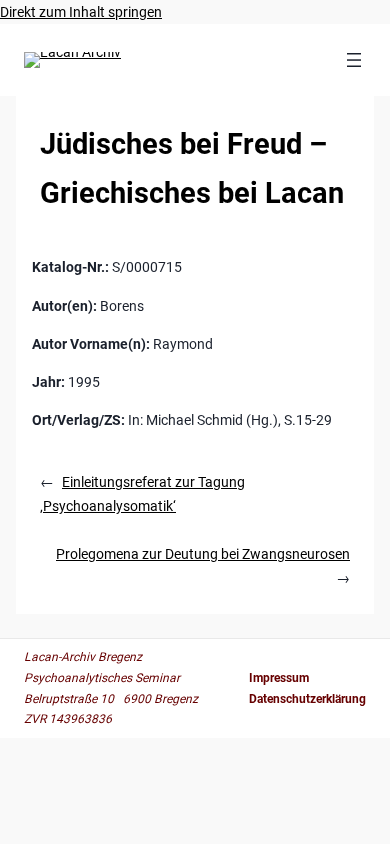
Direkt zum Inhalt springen (81, 12)
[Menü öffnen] (354, 60)
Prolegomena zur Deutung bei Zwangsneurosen (203, 554)
